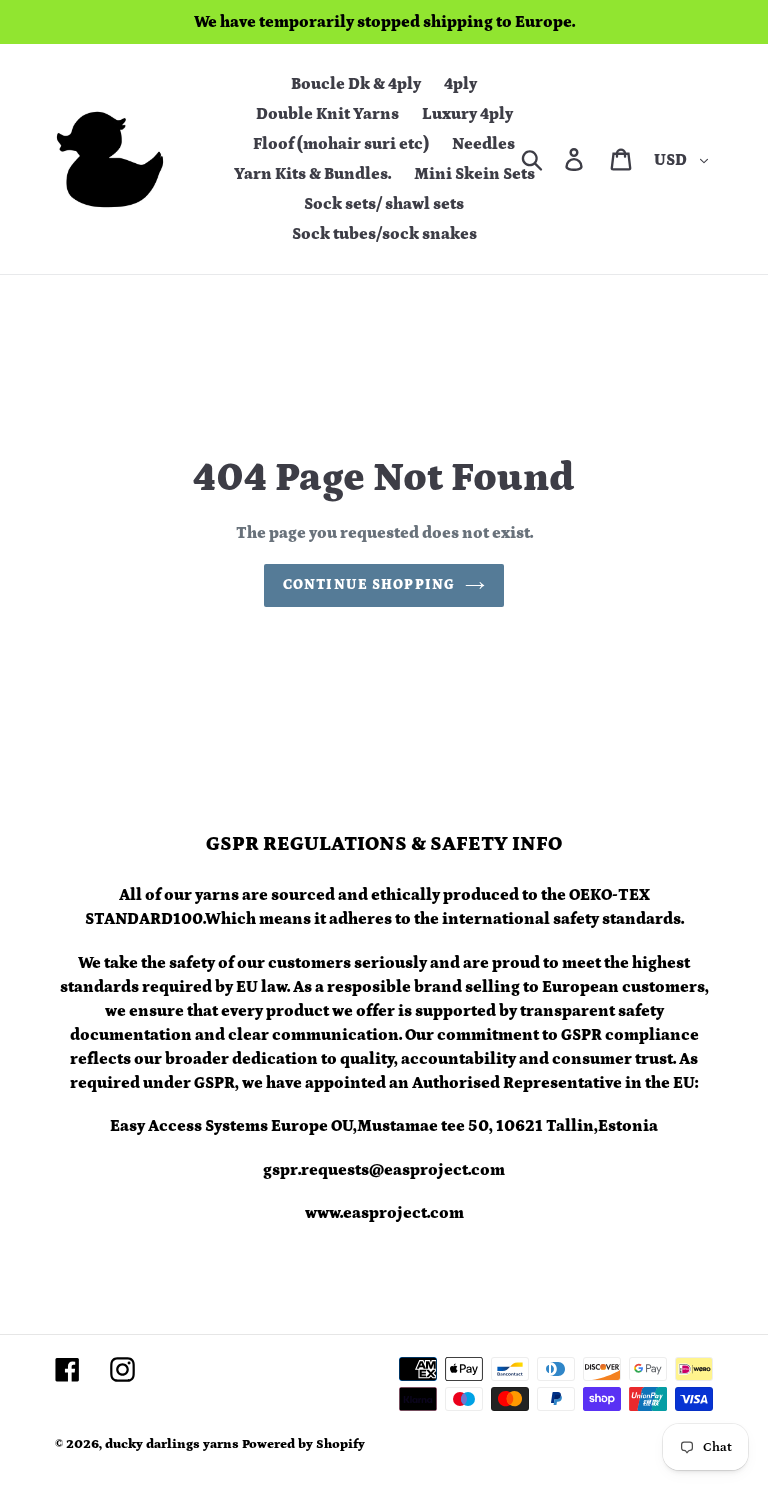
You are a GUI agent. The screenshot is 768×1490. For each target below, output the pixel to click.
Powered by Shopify (303, 1444)
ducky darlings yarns (172, 1444)
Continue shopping (369, 585)
